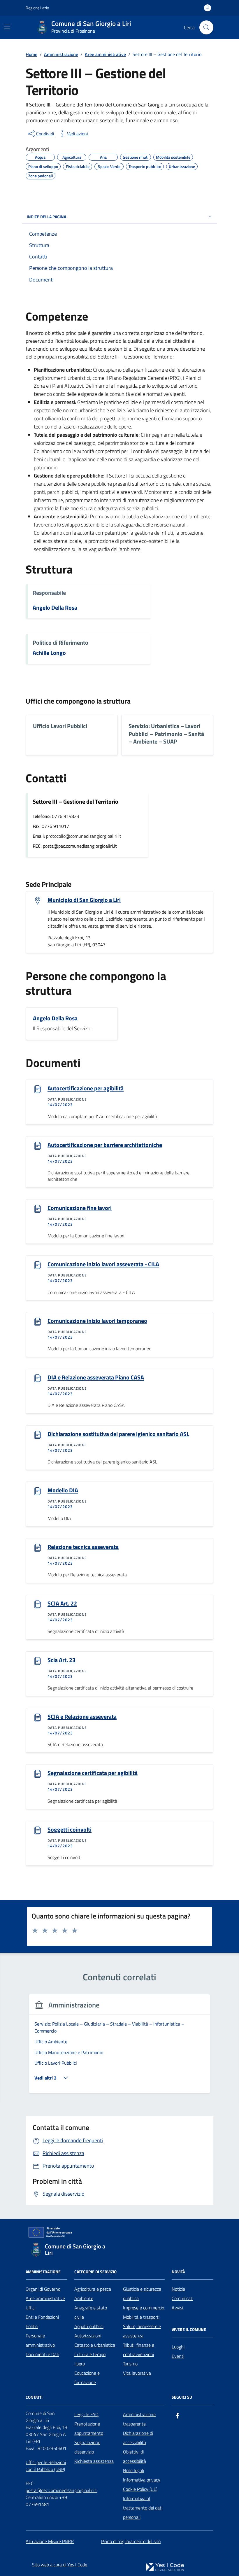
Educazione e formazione (87, 2378)
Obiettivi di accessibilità (135, 2456)
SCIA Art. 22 (62, 1603)
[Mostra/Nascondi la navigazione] (7, 27)
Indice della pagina (46, 217)
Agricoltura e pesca (93, 2289)
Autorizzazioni (88, 2336)
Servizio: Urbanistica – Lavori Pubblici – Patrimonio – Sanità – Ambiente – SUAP (166, 734)
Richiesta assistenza (94, 2461)
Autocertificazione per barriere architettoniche (105, 1145)
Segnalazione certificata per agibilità (93, 1773)
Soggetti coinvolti (70, 1830)
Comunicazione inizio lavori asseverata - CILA (103, 1264)
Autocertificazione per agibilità (86, 1088)
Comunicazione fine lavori (80, 1208)
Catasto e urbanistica (95, 2345)
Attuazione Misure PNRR (50, 2541)
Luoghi (178, 2347)
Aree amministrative (45, 2298)
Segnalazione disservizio (87, 2447)
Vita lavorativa (137, 2373)
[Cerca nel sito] (206, 27)
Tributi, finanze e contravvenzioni (139, 2350)
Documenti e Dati (42, 2354)
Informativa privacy (142, 2480)
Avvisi (177, 2308)
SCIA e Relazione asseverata (82, 1717)
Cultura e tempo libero (90, 2359)
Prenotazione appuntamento (89, 2428)
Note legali (133, 2470)
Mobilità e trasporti (141, 2317)
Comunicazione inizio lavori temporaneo (97, 1321)
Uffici (30, 2308)
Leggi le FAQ (86, 2414)
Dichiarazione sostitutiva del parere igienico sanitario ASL (118, 1434)
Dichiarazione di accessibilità (138, 2438)
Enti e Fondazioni (42, 2317)
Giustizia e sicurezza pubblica (142, 2294)
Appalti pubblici (89, 2326)
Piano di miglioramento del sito (131, 2541)
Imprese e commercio (144, 2308)
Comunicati (182, 2298)
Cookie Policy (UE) (140, 2489)
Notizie (178, 2289)
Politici (32, 2326)
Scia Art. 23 (61, 1660)
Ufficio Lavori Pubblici (60, 726)
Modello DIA (63, 1490)
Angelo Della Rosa (55, 608)
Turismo (130, 2364)
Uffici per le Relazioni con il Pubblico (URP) (46, 2466)
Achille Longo (49, 653)
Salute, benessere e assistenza (142, 2331)
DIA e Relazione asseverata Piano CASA (96, 1377)
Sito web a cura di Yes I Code (60, 2565)
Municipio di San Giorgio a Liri (84, 900)
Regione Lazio (37, 8)
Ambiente (84, 2298)
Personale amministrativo (40, 2340)
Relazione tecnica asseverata (83, 1547)
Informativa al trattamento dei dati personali (143, 2508)
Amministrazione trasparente (139, 2419)
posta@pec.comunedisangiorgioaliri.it (61, 2490)
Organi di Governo (43, 2289)
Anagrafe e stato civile (91, 2312)
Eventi (178, 2356)
